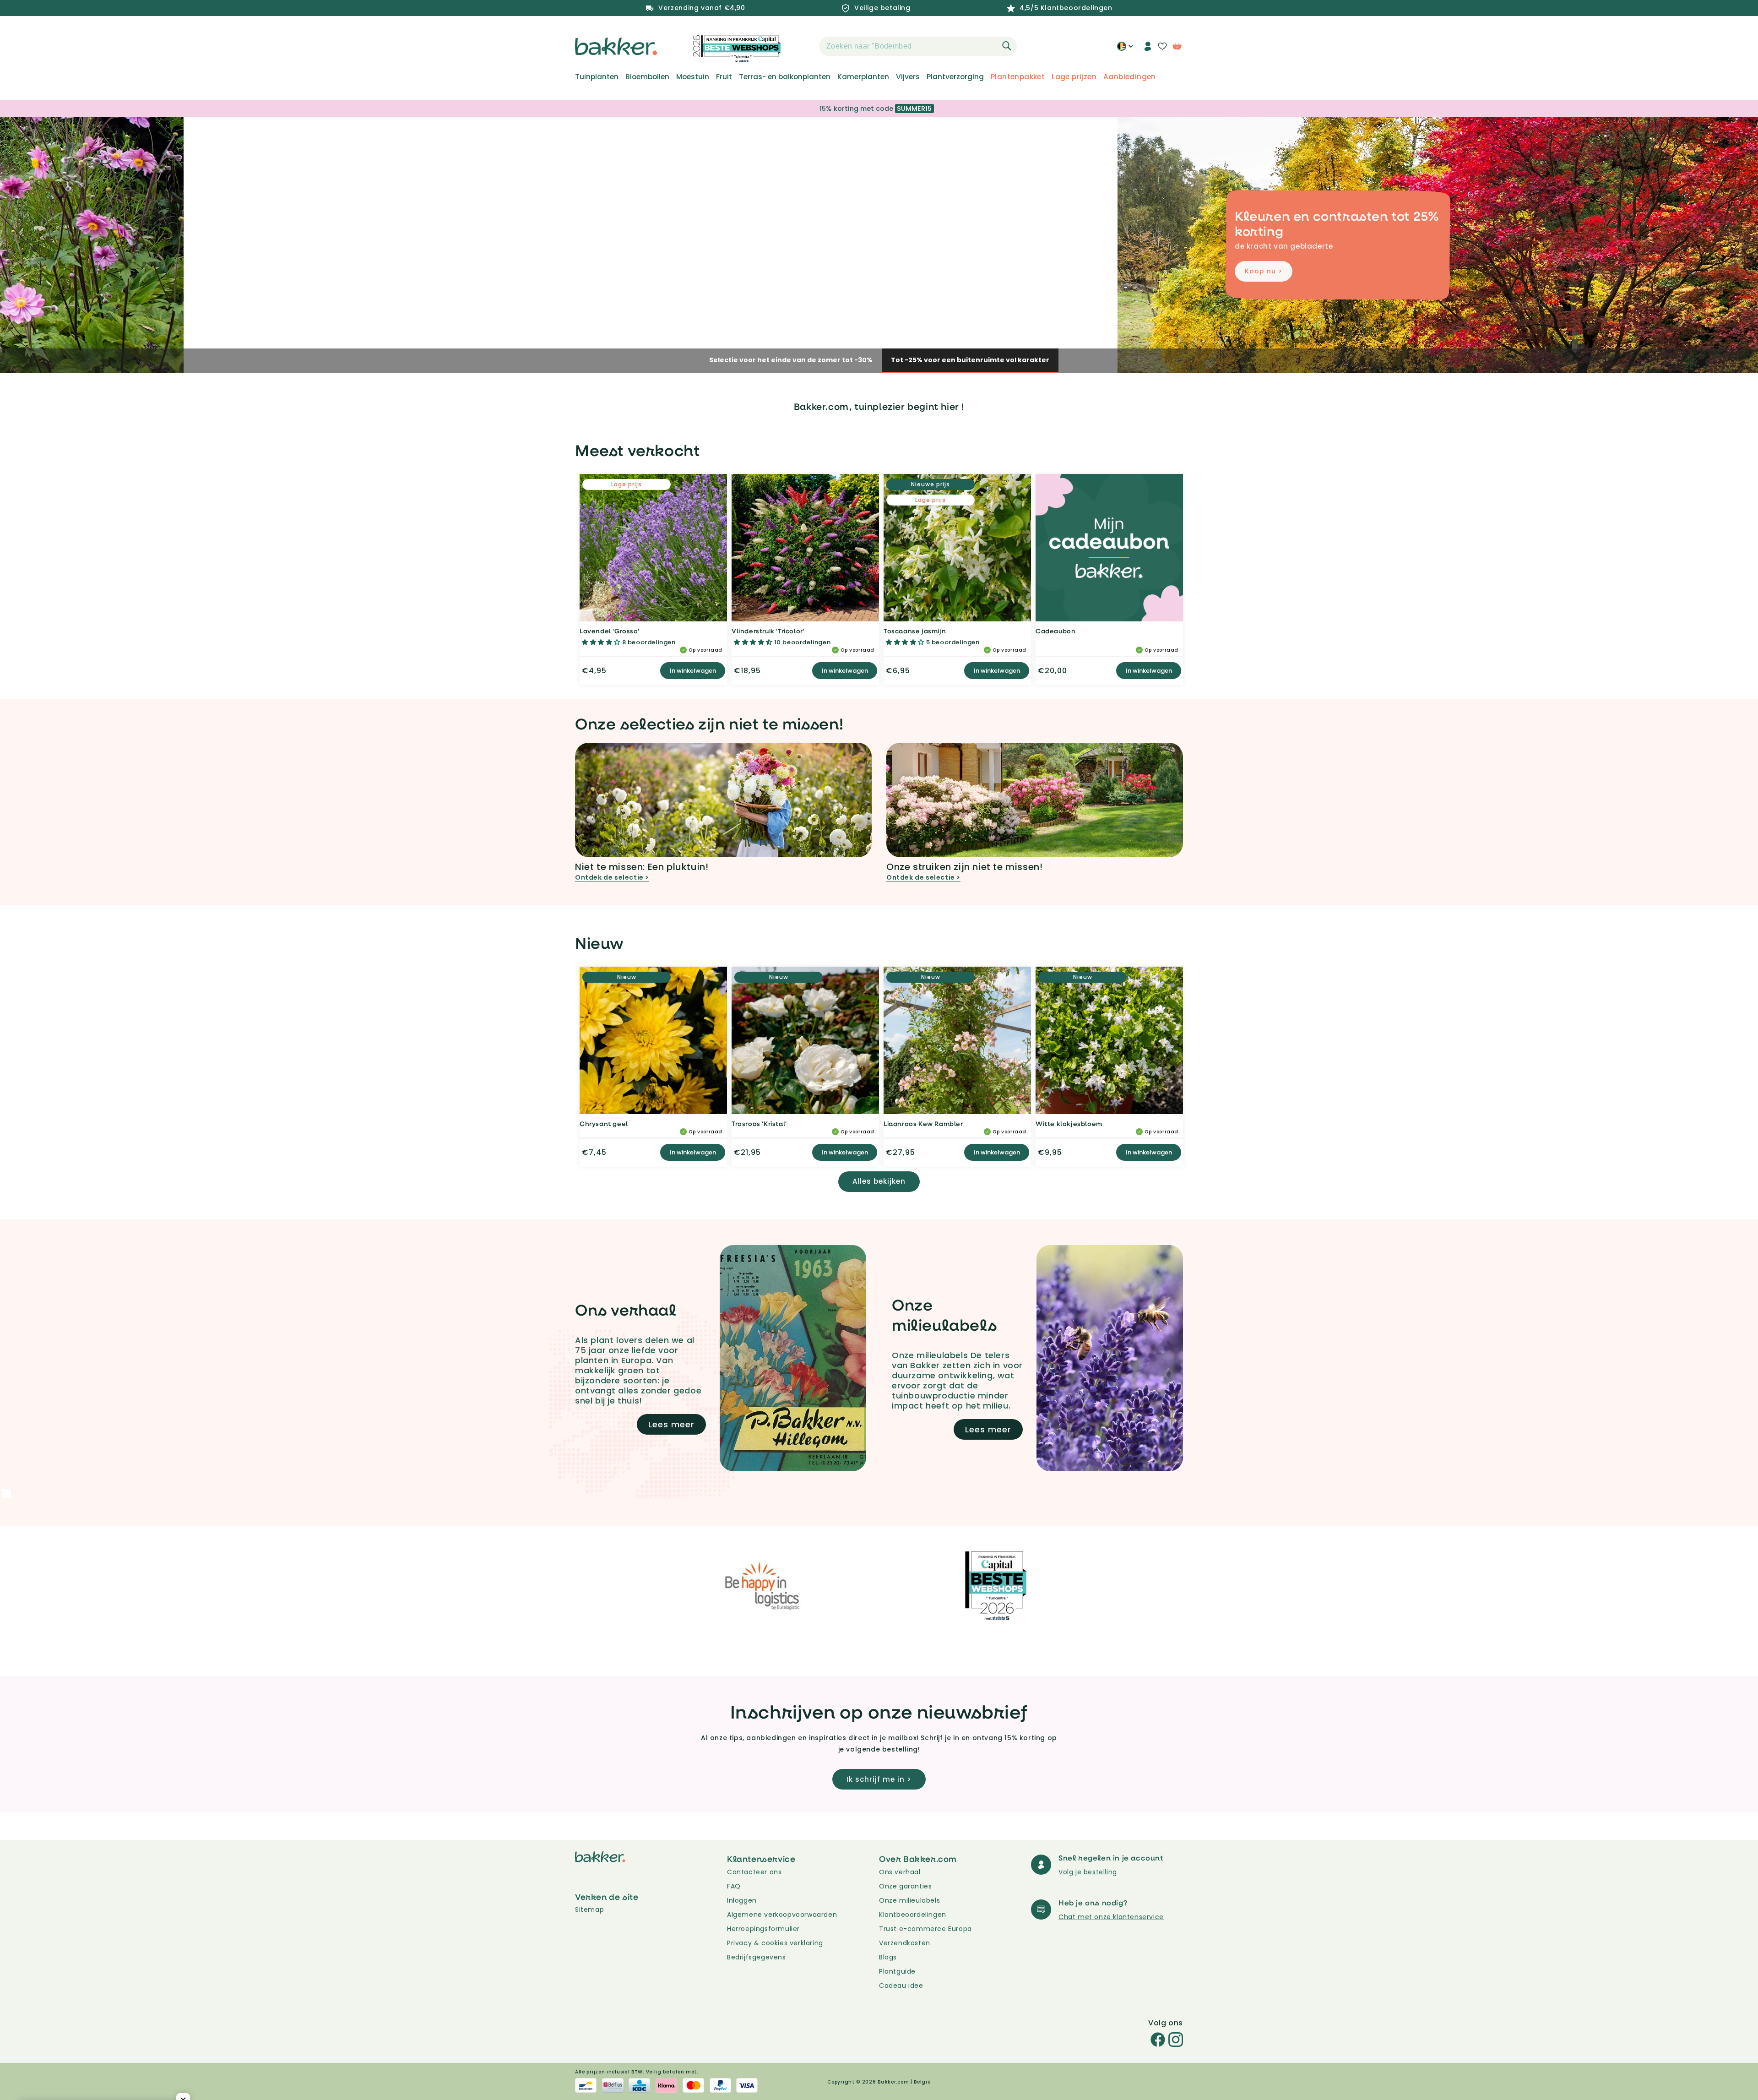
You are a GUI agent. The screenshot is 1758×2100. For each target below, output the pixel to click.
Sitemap (589, 1910)
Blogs (888, 1957)
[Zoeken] (1007, 46)
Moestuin (693, 77)
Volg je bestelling (1088, 1872)
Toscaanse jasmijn (915, 631)
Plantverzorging (955, 77)
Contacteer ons (754, 1872)
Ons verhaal (900, 1872)
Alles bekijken (879, 1181)
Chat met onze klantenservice (1111, 1917)
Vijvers (908, 77)
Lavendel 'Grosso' (609, 631)
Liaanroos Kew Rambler (923, 1123)
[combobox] (918, 46)
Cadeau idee (901, 1986)
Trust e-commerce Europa (926, 1929)
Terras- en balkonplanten (785, 77)
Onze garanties (905, 1886)
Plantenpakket (1018, 77)
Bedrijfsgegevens (757, 1957)
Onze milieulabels (909, 1900)
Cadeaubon (1055, 631)
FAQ (734, 1886)
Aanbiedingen (1130, 77)
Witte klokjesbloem (1069, 1123)
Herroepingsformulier (763, 1929)
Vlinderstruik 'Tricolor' (768, 631)
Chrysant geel (604, 1123)
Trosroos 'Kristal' (759, 1123)
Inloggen (742, 1900)
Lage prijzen (1074, 77)
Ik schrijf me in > (879, 1779)
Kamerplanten (863, 77)
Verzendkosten (905, 1943)
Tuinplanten (597, 77)
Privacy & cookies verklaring (775, 1943)
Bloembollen (647, 77)
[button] (803, 46)
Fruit (724, 77)
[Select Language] (1125, 49)
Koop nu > (613, 271)
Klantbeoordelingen (913, 1915)
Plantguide (897, 1971)
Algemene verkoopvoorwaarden (782, 1915)
